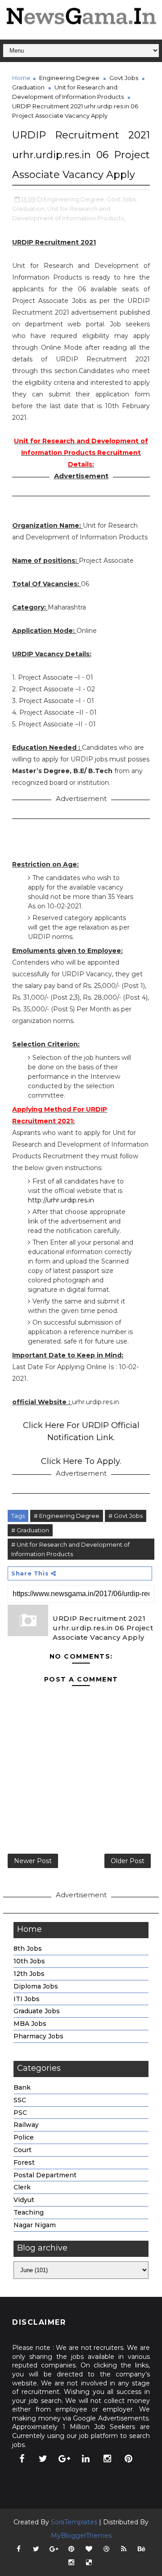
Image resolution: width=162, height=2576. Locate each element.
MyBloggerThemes (81, 2536)
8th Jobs (28, 1949)
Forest (24, 2162)
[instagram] (107, 2459)
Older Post (128, 1861)
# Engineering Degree (67, 1516)
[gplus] (64, 2459)
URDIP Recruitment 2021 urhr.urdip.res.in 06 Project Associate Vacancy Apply (103, 1628)
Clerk (22, 2187)
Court (22, 2150)
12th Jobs (29, 1974)
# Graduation (30, 1530)
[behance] (141, 2549)
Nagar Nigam (35, 2225)
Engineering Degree (69, 78)
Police (24, 2137)
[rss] (124, 2549)
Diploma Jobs (36, 1986)
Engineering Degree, (74, 199)
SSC (20, 2100)
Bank (22, 2087)
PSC (20, 2113)
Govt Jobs (124, 78)
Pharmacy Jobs (38, 2036)
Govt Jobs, (122, 199)
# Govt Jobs (126, 1516)
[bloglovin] (89, 2549)
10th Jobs (29, 1961)
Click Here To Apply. (81, 1461)
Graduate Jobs (37, 2011)
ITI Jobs (27, 1999)
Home (21, 78)
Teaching (29, 2212)
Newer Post (33, 1861)
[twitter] (43, 2459)
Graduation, (29, 209)
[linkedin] (86, 2459)
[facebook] (22, 2459)
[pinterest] (129, 2459)
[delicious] (89, 2563)
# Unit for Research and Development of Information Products (70, 1549)
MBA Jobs (30, 2024)
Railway (26, 2125)
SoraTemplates (74, 2522)
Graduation (28, 87)
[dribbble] (106, 2549)
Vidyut (24, 2200)
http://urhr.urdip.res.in (61, 1200)
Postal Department (45, 2175)
